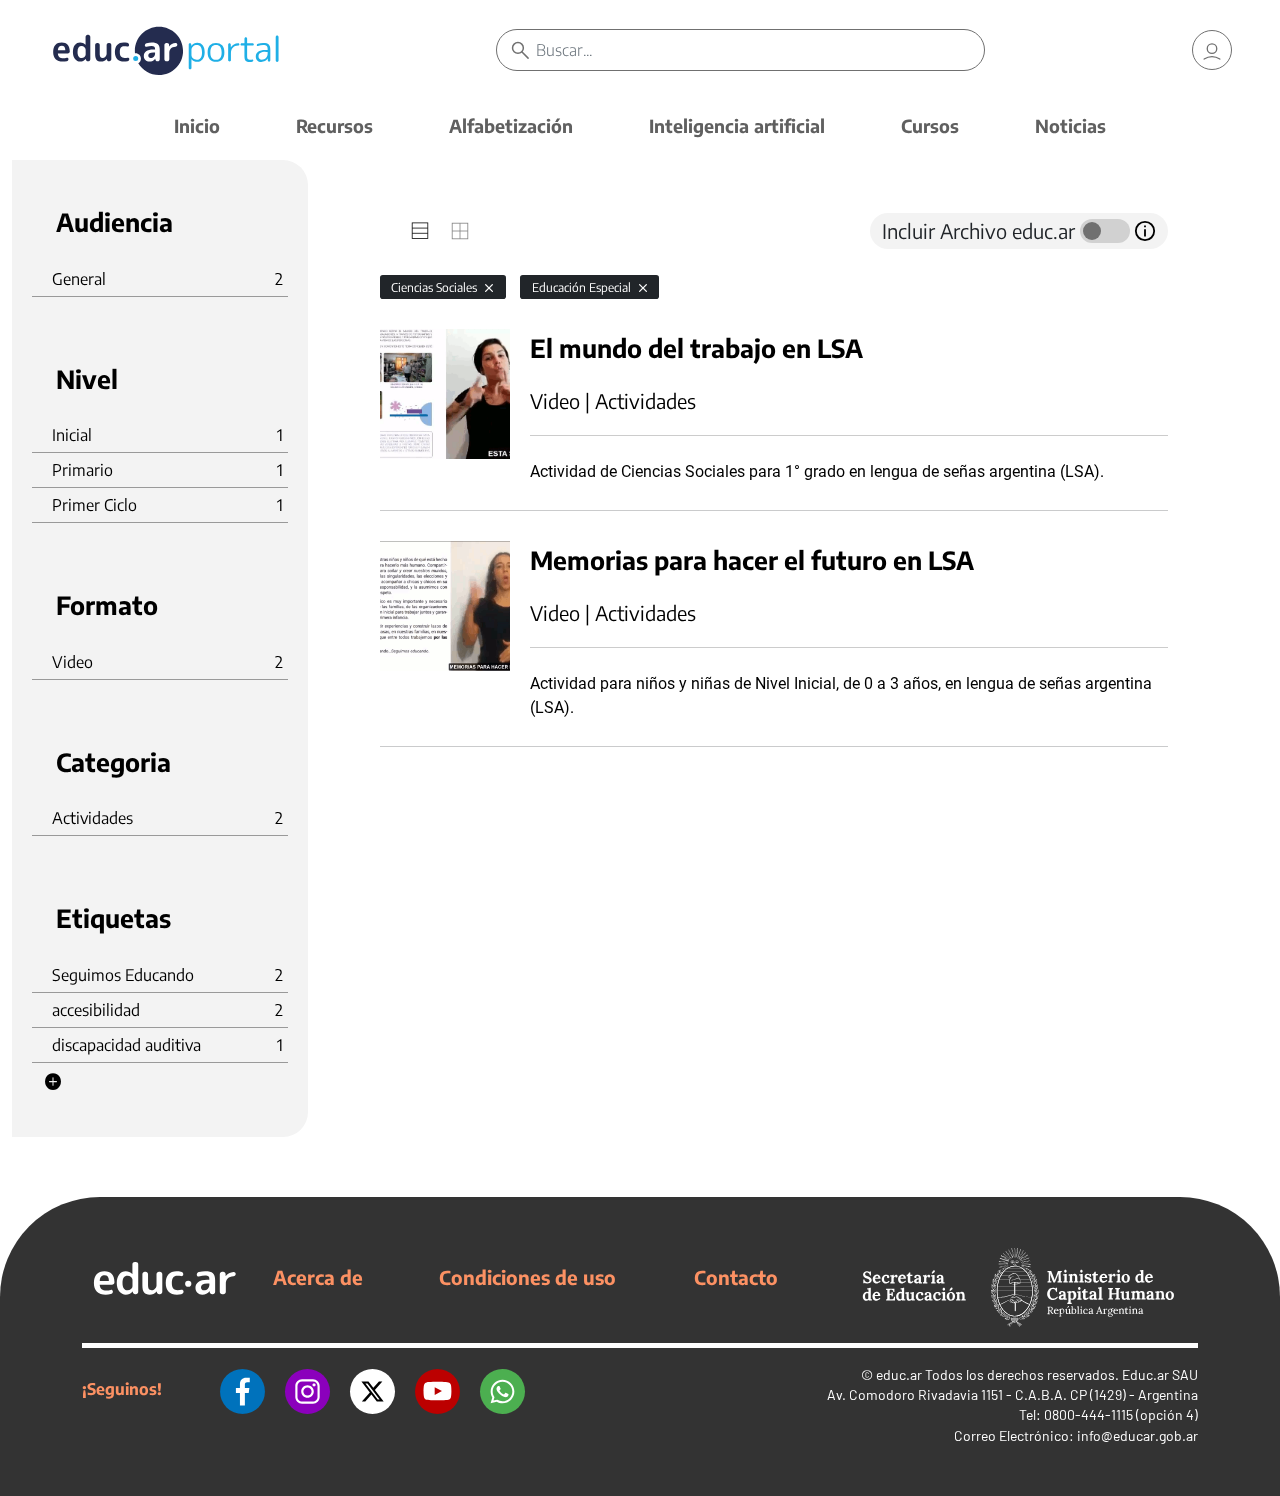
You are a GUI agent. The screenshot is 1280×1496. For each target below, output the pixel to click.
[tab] (420, 231)
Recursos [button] (334, 125)
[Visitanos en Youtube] (437, 1389)
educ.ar (899, 1374)
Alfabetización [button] (511, 125)
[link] (1212, 50)
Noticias (1070, 125)
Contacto (736, 1277)
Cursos (930, 125)
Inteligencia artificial (737, 125)
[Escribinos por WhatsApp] (502, 1389)
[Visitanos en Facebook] (242, 1389)
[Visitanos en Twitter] (372, 1389)
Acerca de (318, 1277)
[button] (53, 1082)
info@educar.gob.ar (1137, 1435)
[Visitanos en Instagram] (307, 1389)
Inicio (197, 125)
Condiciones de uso (527, 1277)
